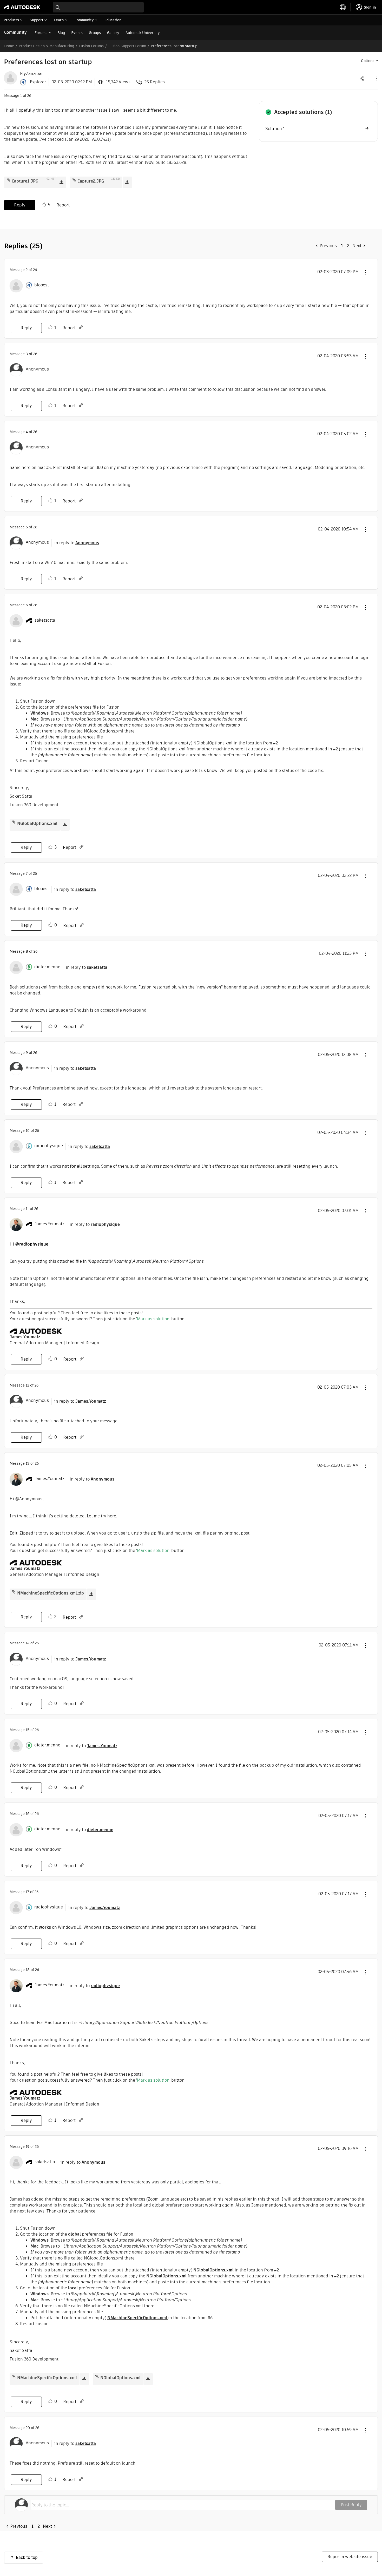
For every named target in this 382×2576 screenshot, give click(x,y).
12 (27, 1385)
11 (27, 1209)
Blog (61, 33)
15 (28, 1730)
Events (77, 33)
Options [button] (368, 61)
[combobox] (98, 7)
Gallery (113, 33)
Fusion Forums (91, 46)
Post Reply (351, 2505)
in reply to (77, 543)
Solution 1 (275, 129)
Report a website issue (350, 2557)
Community (15, 32)
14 (28, 1643)
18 (28, 1970)
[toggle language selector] (343, 7)
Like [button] (44, 205)
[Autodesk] (22, 7)
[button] (376, 78)
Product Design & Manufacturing (46, 46)
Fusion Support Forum (127, 46)
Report (63, 205)
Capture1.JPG (25, 181)
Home (9, 46)
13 (28, 1463)
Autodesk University (143, 33)
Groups (95, 33)
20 (28, 2428)
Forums (41, 33)
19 (28, 2147)
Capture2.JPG (91, 181)
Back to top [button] (27, 2557)
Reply (20, 205)
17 (27, 1892)
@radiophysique (32, 1244)
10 (28, 1131)
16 (28, 1814)
